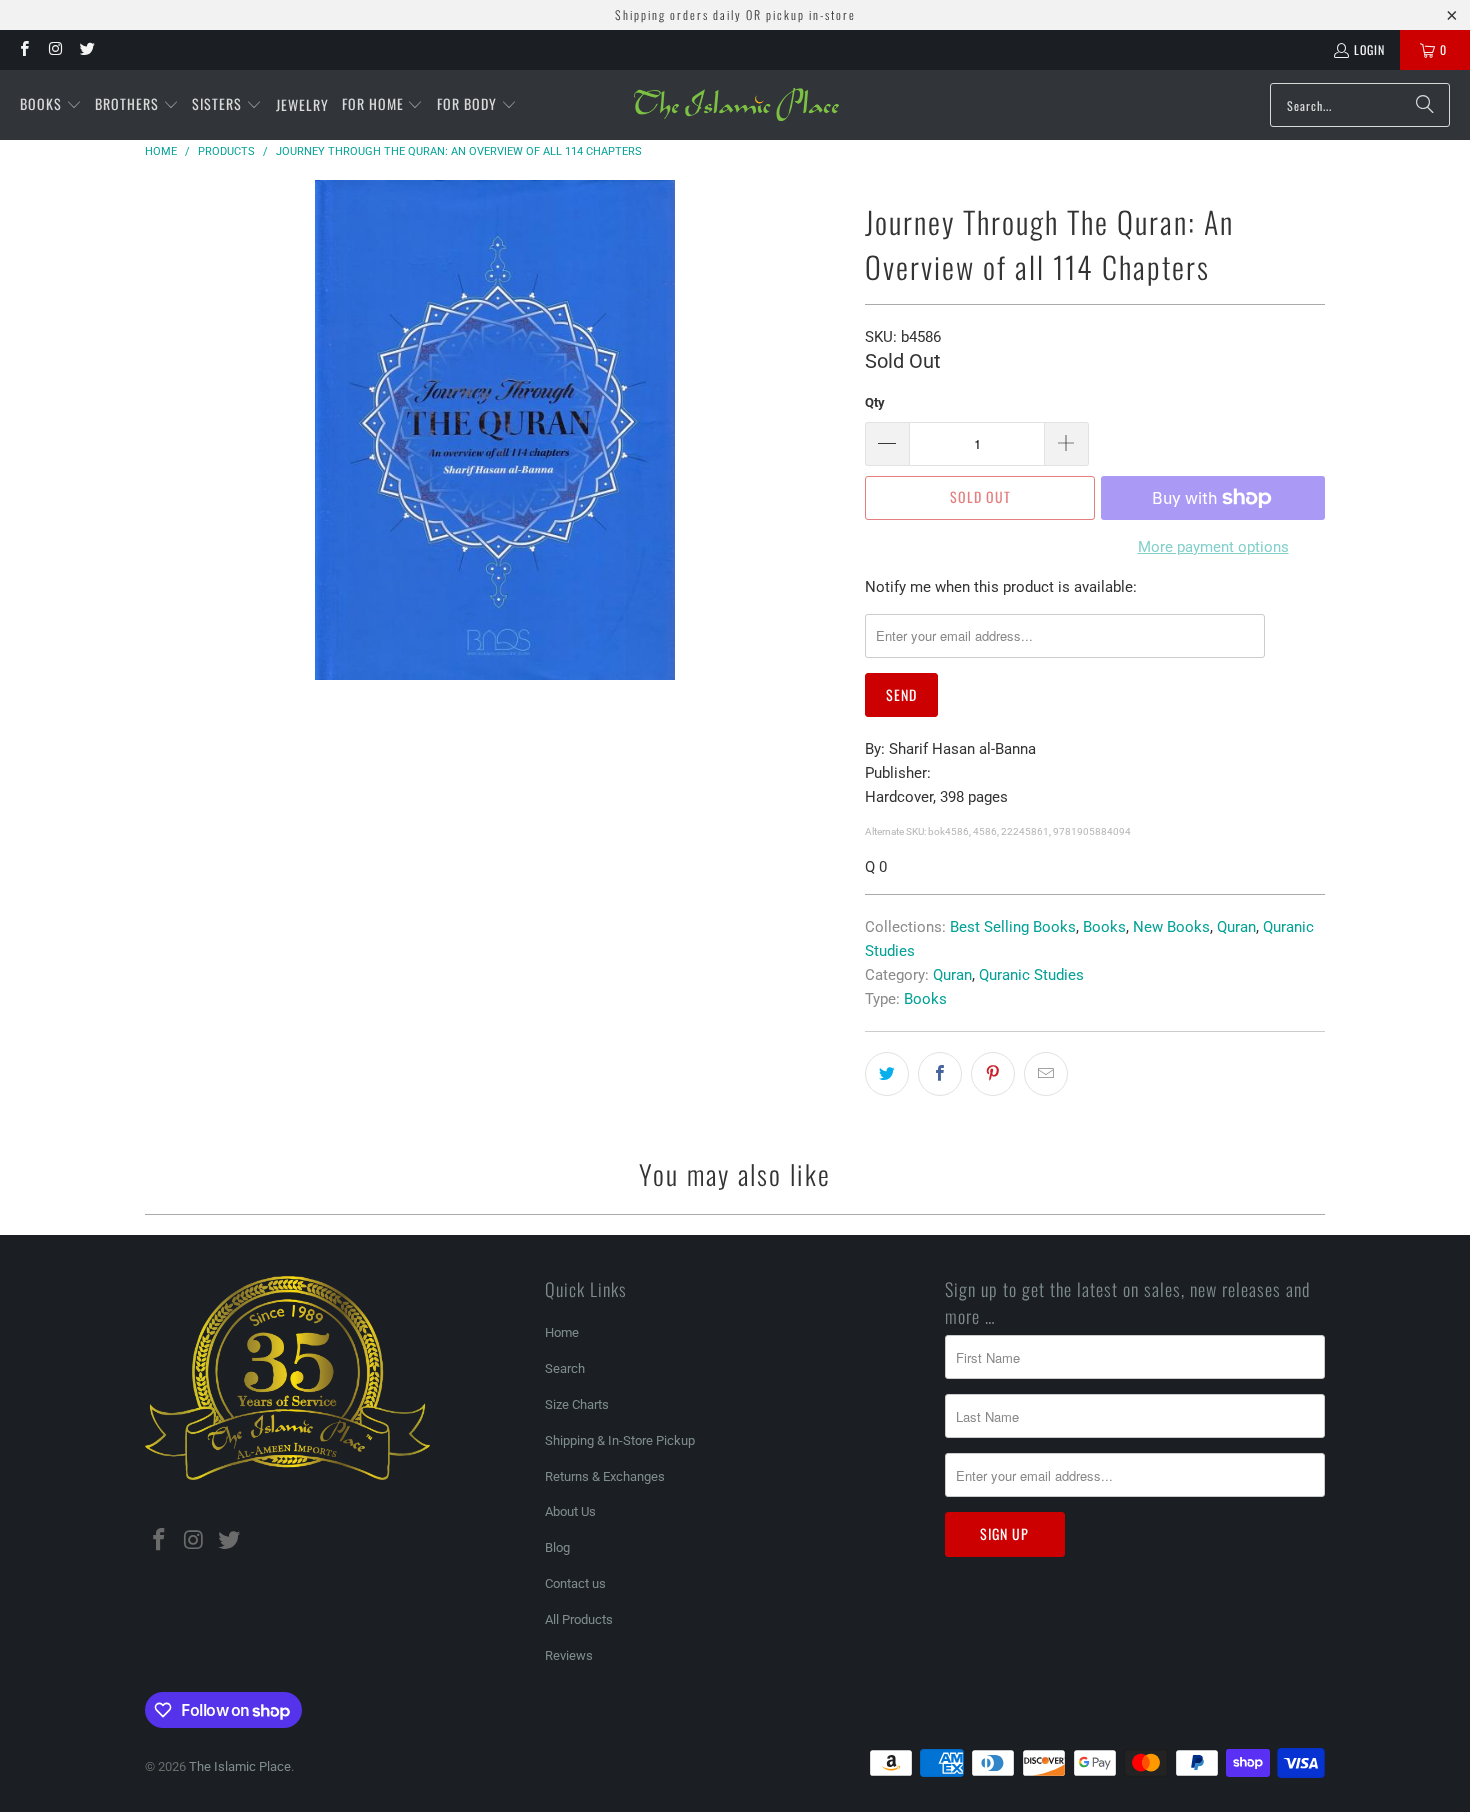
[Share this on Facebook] (940, 1074)
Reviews (569, 1655)
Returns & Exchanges (605, 1476)
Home (562, 1332)
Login (1369, 49)
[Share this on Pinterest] (993, 1074)
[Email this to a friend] (1046, 1074)
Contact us (575, 1583)
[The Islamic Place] (736, 105)
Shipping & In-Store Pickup (620, 1440)
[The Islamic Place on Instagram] (54, 49)
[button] (51, 105)
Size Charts (577, 1404)
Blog (557, 1547)
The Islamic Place (240, 1766)
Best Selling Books (1013, 927)
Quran (1236, 927)
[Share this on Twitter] (887, 1074)
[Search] (1425, 105)
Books (1104, 927)
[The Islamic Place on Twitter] (86, 49)
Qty (875, 402)
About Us (570, 1511)
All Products (579, 1619)
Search (565, 1368)
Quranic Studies (1031, 975)
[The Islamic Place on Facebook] (23, 49)
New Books (1171, 927)
